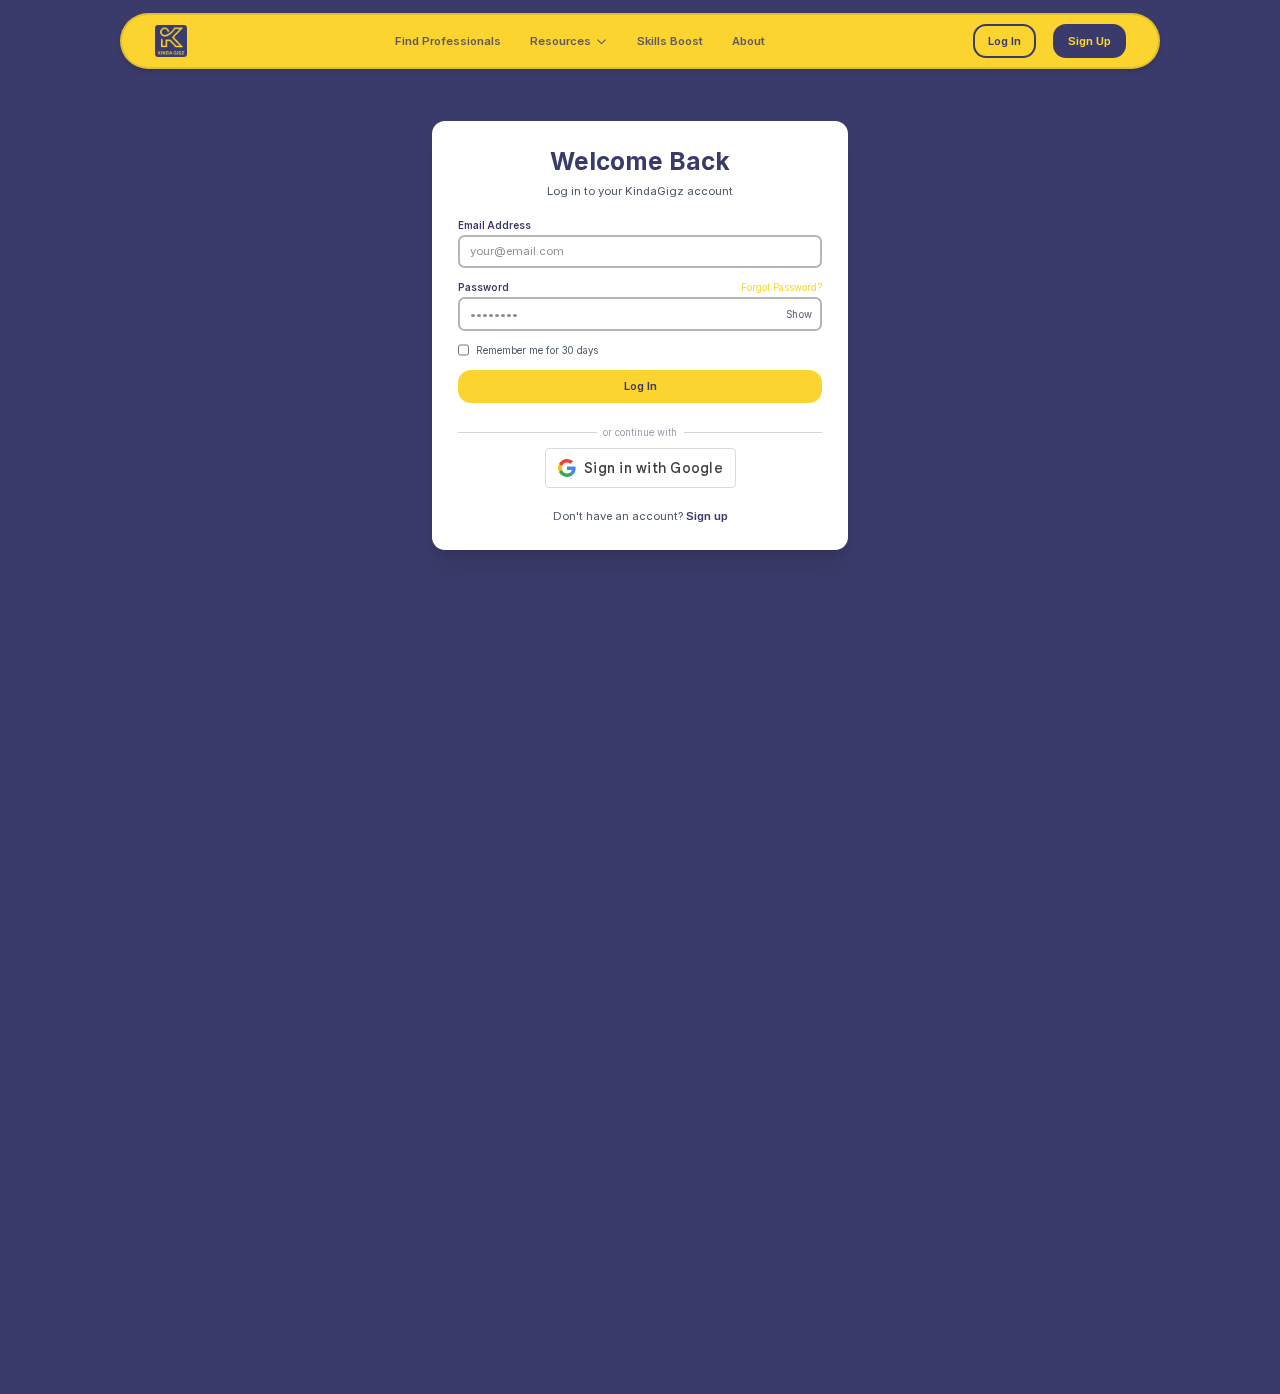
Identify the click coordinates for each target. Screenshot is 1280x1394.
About (748, 41)
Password (483, 287)
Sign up (707, 516)
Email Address (494, 225)
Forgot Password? (781, 287)
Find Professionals (448, 41)
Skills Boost (670, 41)
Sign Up (1089, 41)
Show (799, 313)
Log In (1004, 41)
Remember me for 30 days (537, 350)
